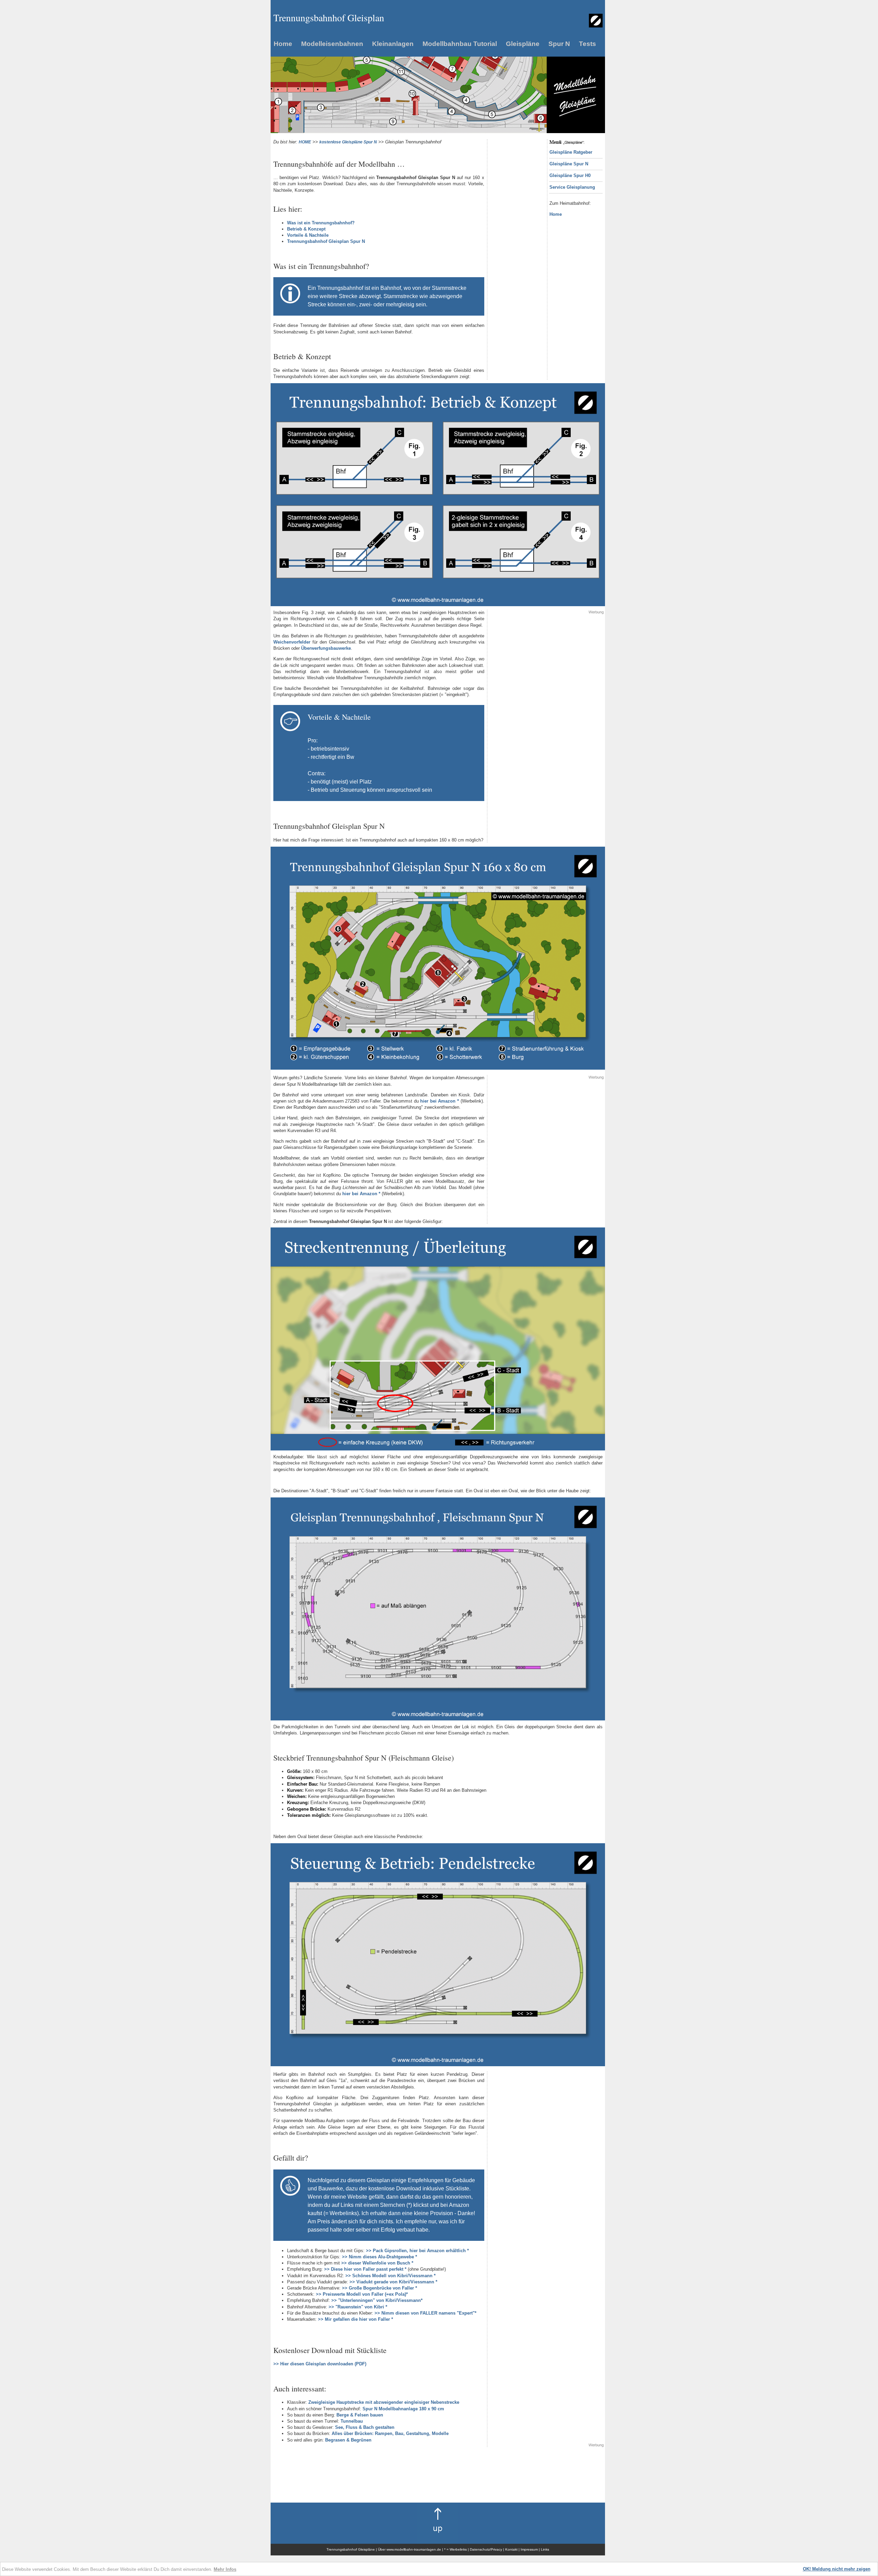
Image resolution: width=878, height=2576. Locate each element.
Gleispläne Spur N (569, 164)
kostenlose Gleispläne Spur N (348, 142)
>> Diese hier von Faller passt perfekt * (365, 2269)
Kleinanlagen (393, 44)
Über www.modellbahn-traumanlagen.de (410, 2549)
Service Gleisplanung (572, 187)
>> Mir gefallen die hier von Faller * (355, 2319)
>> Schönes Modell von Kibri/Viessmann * (390, 2276)
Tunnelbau (352, 2421)
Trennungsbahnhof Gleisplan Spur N (326, 241)
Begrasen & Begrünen (348, 2440)
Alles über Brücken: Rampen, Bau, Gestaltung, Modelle (390, 2433)
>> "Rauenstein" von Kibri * (358, 2307)
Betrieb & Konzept (306, 229)
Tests (588, 44)
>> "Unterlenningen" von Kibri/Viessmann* (377, 2300)
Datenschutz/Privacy (486, 2549)
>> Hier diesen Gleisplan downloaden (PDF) (320, 2364)
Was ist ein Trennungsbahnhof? (321, 223)
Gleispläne (523, 44)
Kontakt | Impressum (522, 2549)
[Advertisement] (517, 242)
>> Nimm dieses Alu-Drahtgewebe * (379, 2257)
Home (283, 44)
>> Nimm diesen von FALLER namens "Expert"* (425, 2313)
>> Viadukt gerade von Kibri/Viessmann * (393, 2282)
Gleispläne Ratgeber (571, 152)
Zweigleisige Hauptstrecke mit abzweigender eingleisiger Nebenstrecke (384, 2402)
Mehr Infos (225, 2569)
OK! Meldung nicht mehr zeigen (837, 2569)
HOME (305, 142)
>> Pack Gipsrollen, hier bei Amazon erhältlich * (417, 2251)
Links (545, 2549)
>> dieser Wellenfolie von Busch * (377, 2263)
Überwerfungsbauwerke (326, 648)
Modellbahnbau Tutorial (460, 44)
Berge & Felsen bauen (360, 2415)
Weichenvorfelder (292, 642)
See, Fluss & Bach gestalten (365, 2427)
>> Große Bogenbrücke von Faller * (379, 2288)
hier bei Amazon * (440, 1101)
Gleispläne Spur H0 (570, 175)
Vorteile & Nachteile (308, 235)
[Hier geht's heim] (596, 26)
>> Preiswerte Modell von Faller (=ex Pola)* (362, 2294)
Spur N (559, 44)
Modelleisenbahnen (332, 44)
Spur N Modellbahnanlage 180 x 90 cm (403, 2409)
